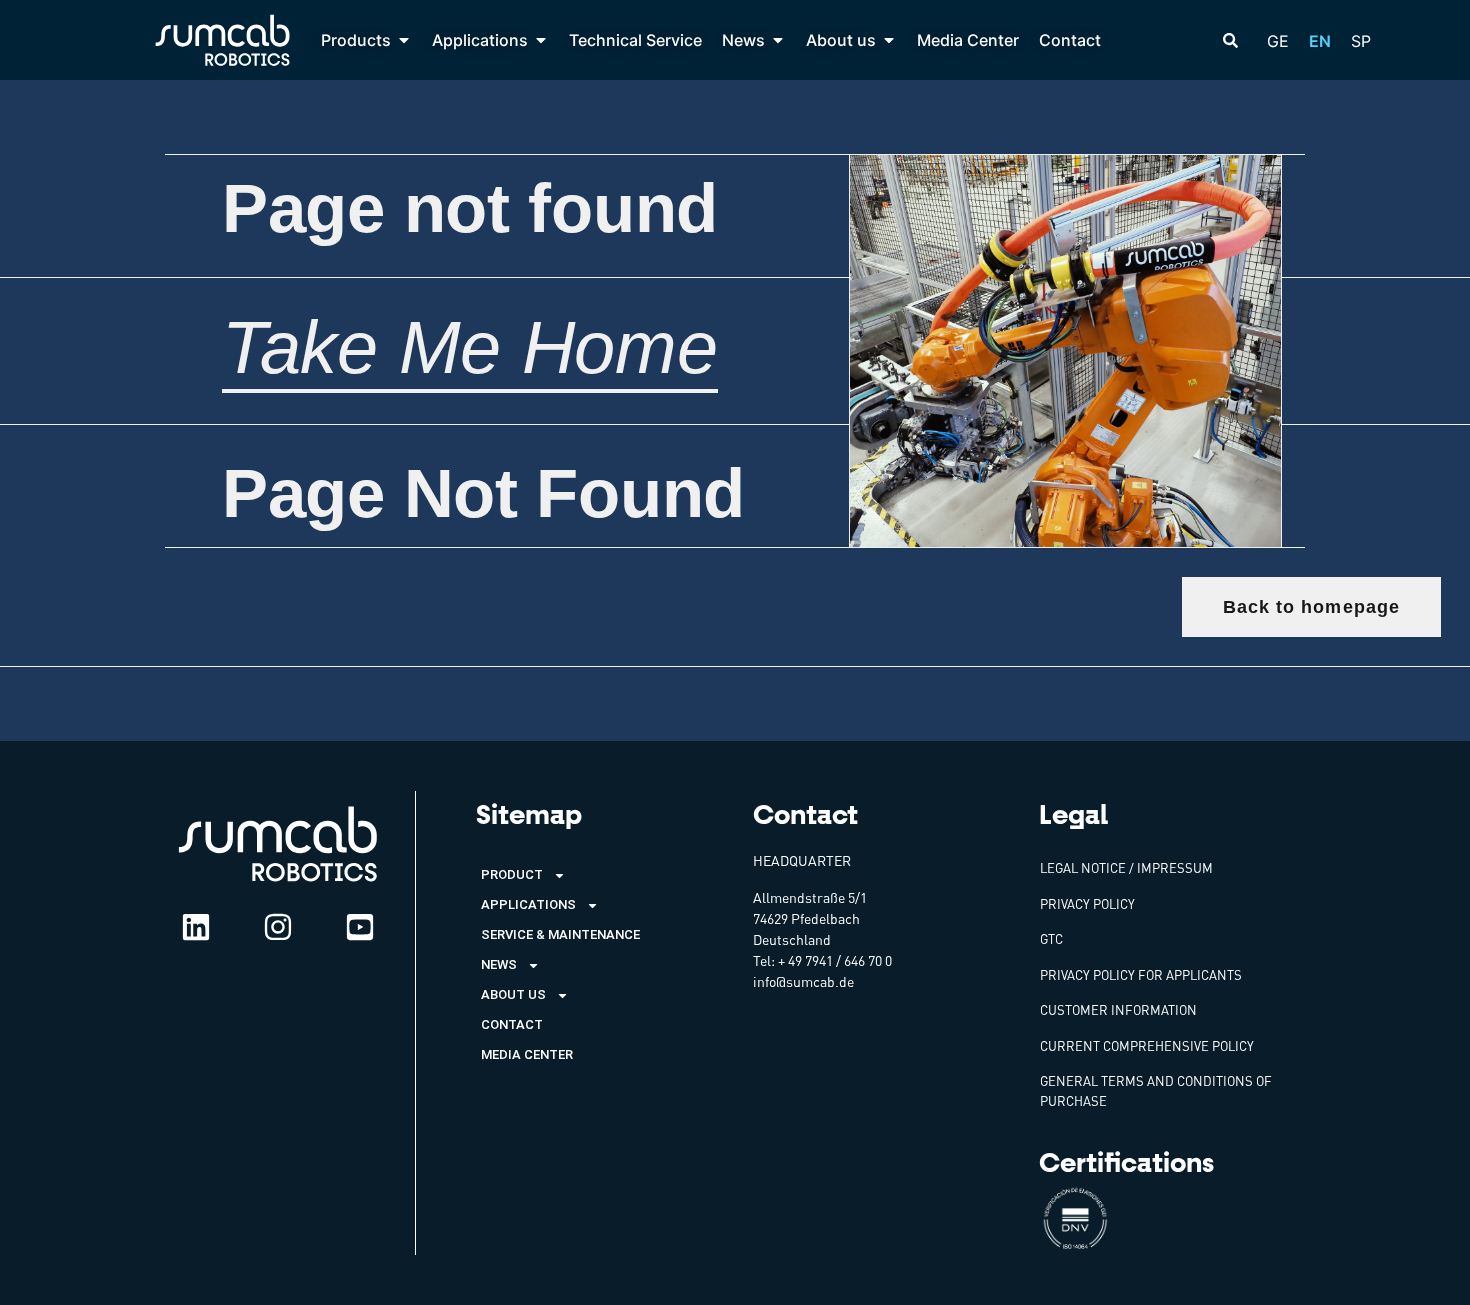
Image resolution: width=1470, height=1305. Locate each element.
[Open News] (778, 40)
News (499, 964)
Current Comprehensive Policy (1147, 1046)
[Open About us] (889, 40)
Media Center (527, 1054)
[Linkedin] (196, 927)
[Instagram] (278, 927)
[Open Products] (404, 40)
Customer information (1118, 1010)
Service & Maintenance (560, 934)
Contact (512, 1024)
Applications (528, 904)
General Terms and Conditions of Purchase (1156, 1091)
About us (513, 994)
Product (512, 874)
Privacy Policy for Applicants (1141, 975)
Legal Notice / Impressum (1126, 868)
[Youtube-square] (360, 927)
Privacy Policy (1087, 904)
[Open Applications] (541, 40)
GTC (1051, 939)
